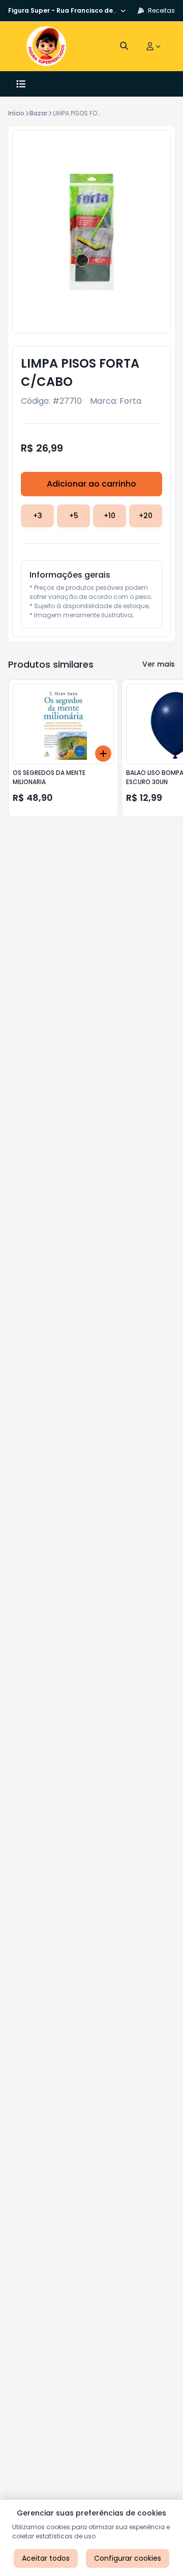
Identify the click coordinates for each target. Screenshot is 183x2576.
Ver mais (159, 664)
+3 (38, 516)
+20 (146, 516)
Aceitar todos (46, 2558)
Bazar (38, 113)
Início (16, 113)
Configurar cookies (128, 2558)
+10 (110, 516)
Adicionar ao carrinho (91, 484)
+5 (74, 516)
